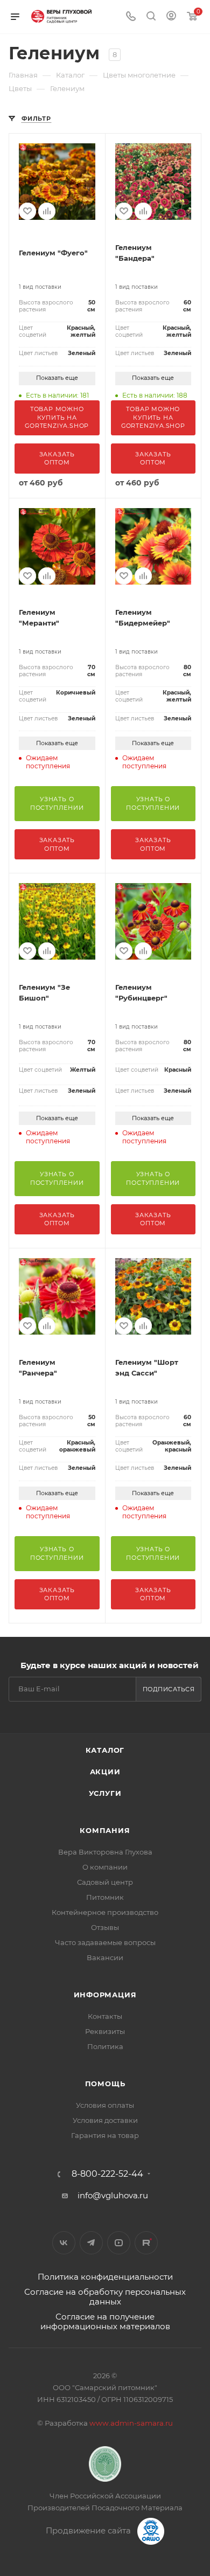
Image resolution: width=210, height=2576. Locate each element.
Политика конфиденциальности (105, 2277)
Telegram (91, 2243)
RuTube (146, 2243)
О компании (105, 1867)
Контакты (105, 2016)
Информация (105, 1995)
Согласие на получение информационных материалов (105, 2321)
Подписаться (169, 1689)
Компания (105, 1830)
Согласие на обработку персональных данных (105, 2297)
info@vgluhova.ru (113, 2195)
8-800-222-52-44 (107, 2174)
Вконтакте (64, 2243)
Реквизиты (105, 2031)
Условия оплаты (105, 2105)
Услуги (105, 1793)
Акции (105, 1772)
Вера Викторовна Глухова (105, 1852)
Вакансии (105, 1957)
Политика (105, 2046)
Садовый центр (105, 1882)
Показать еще (57, 378)
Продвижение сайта (89, 2530)
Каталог (105, 1750)
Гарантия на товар (105, 2135)
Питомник (105, 1897)
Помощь (105, 2084)
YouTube (119, 2243)
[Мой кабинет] (171, 17)
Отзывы (105, 1927)
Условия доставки (105, 2120)
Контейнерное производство (105, 1912)
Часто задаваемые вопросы (105, 1942)
